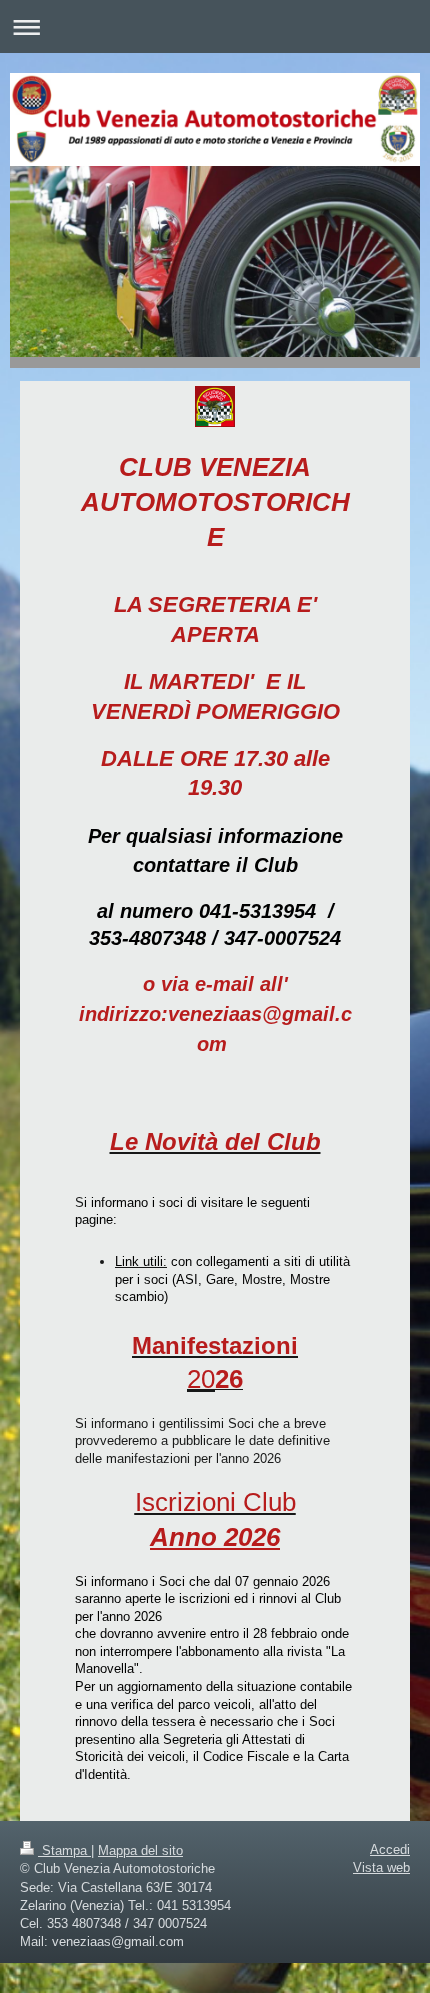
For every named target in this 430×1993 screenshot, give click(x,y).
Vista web (381, 1867)
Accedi (390, 1849)
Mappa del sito (140, 1850)
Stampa (64, 1850)
